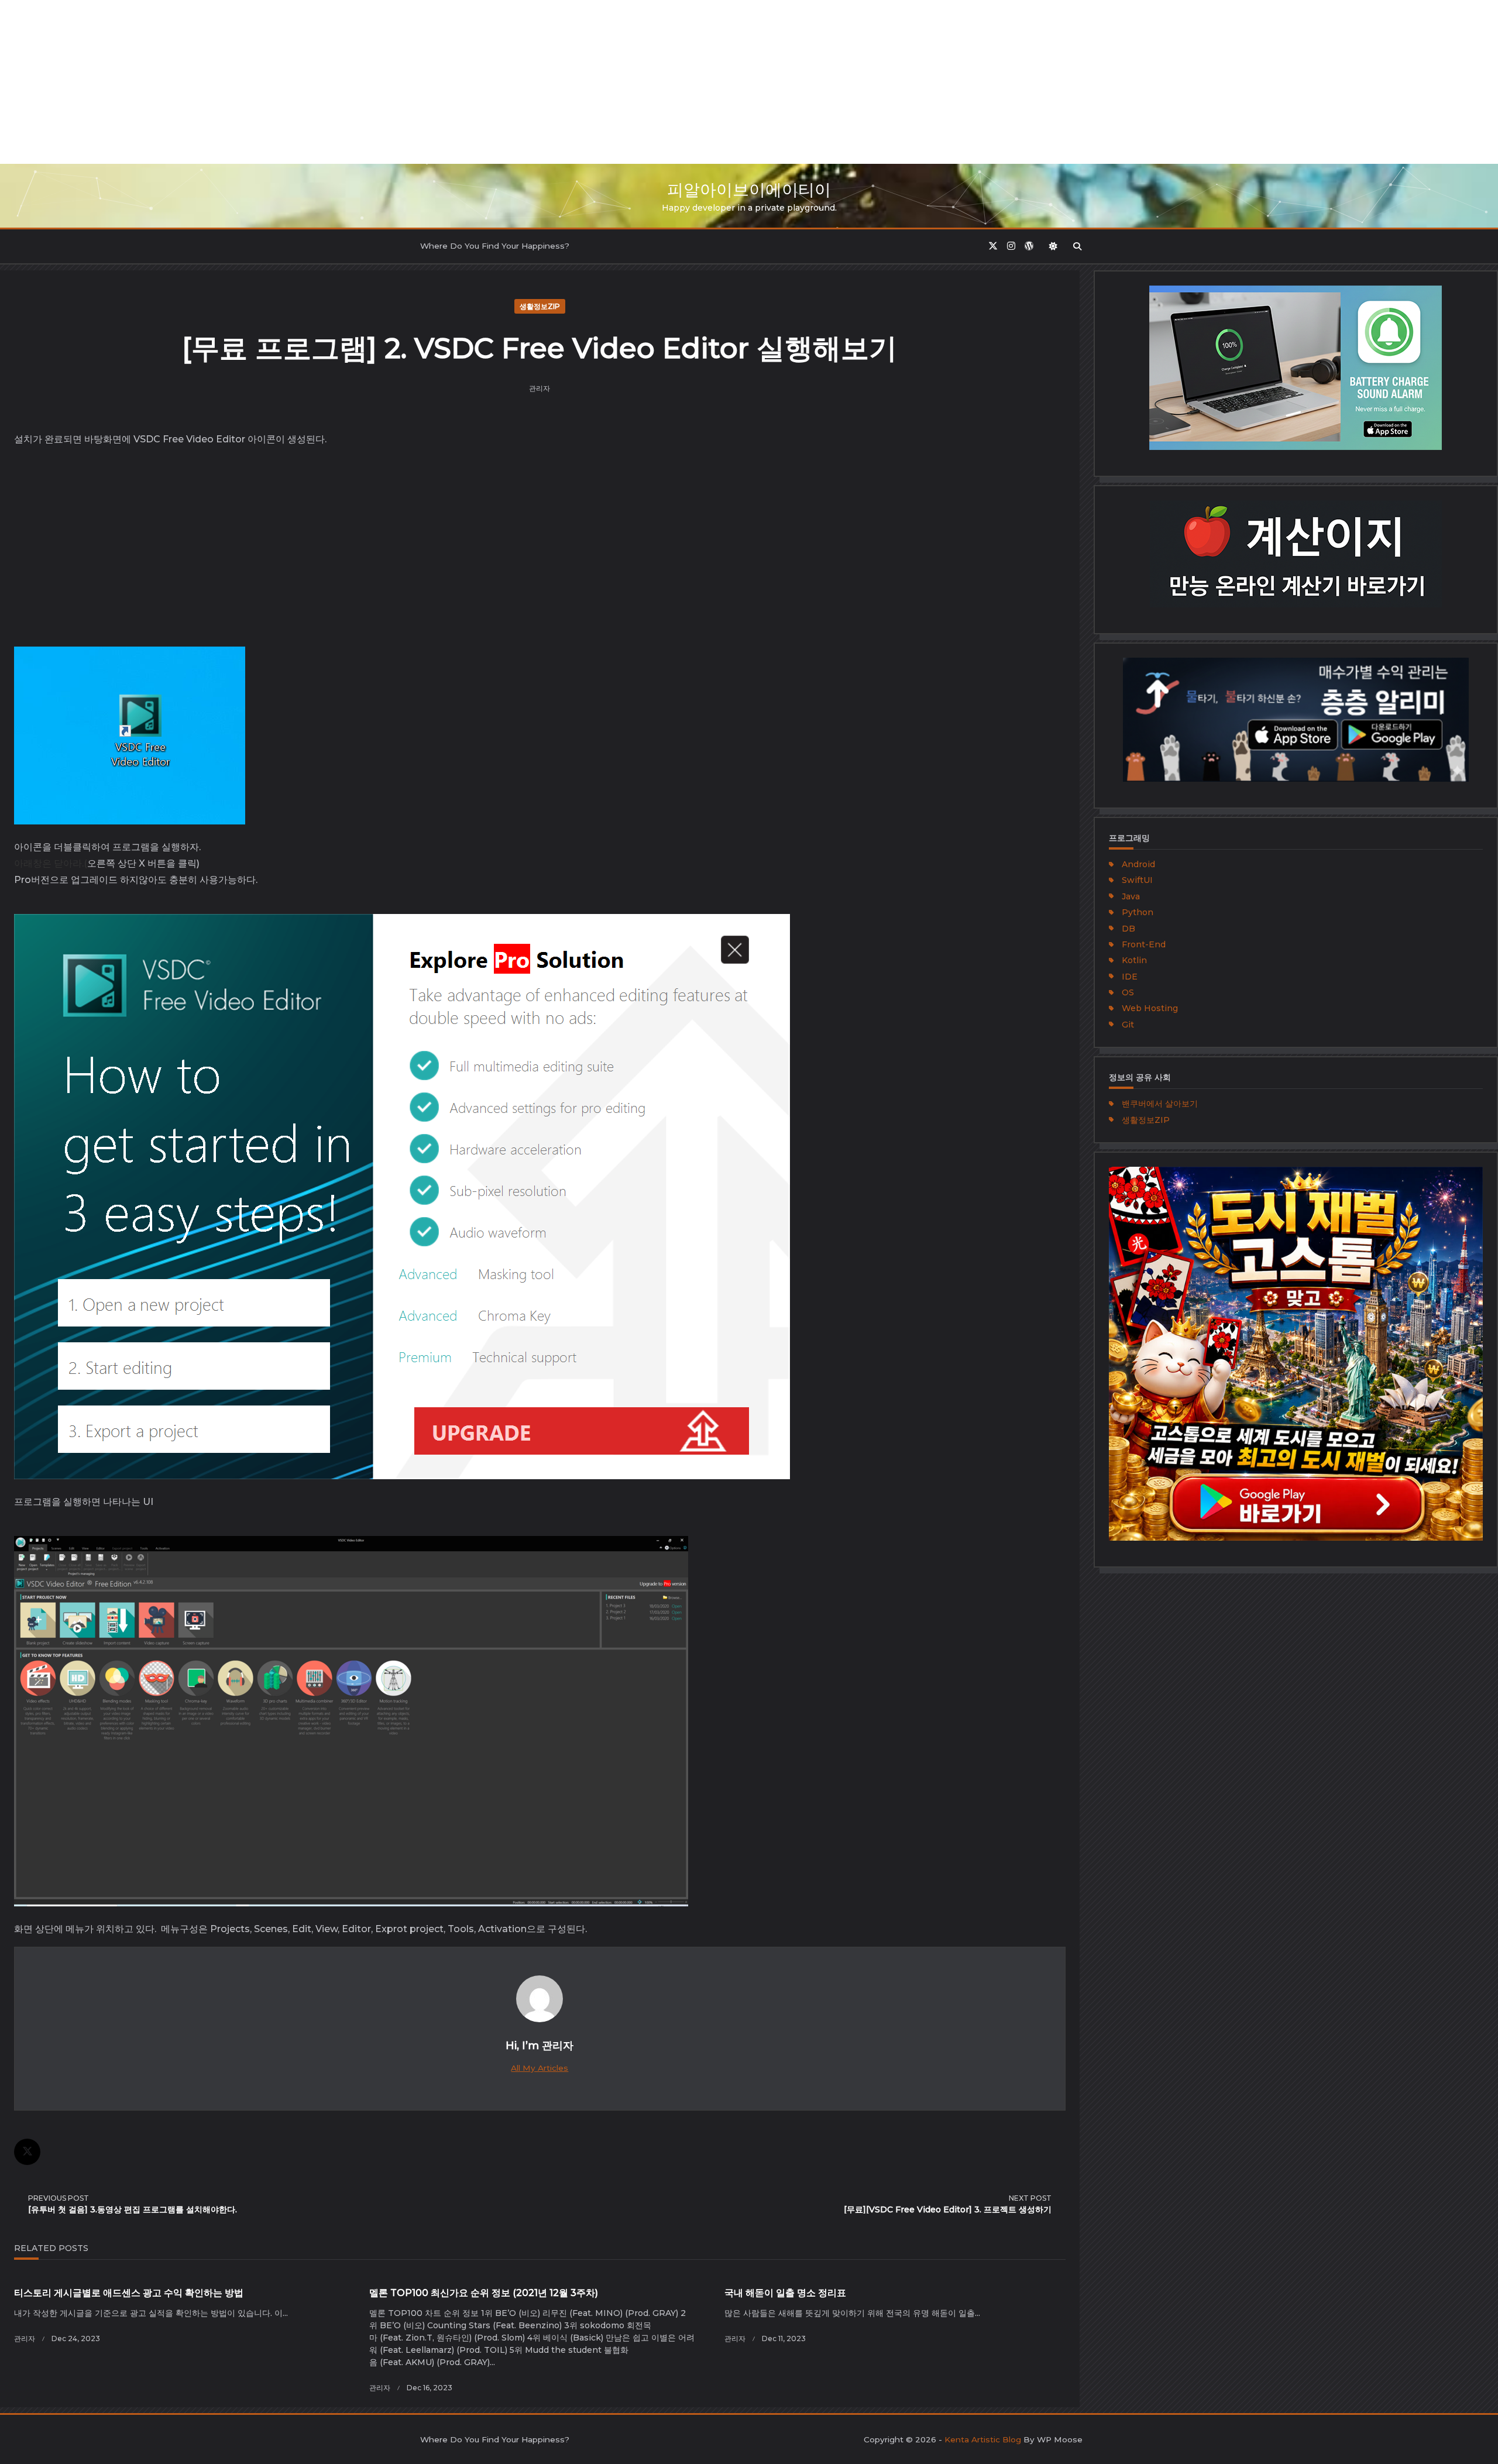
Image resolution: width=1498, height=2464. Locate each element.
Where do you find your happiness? (495, 246)
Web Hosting (1150, 1008)
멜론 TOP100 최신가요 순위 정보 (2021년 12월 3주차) (484, 2293)
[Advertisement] (351, 82)
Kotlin (1134, 960)
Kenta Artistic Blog (983, 2439)
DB (1128, 929)
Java (1131, 896)
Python (1138, 912)
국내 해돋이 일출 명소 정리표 (785, 2293)
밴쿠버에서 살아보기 (1160, 1104)
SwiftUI (1137, 880)
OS (1128, 992)
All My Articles (540, 2068)
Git (1128, 1025)
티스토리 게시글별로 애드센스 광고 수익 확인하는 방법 (129, 2293)
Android (1138, 864)
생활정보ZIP (540, 306)
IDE (1130, 977)
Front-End (1144, 944)
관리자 (540, 388)
